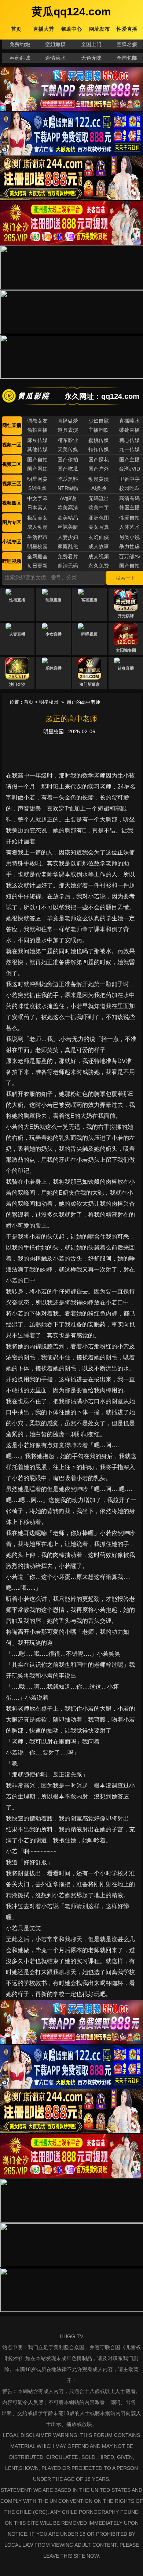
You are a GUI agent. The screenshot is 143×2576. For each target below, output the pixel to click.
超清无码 (68, 566)
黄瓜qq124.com (71, 12)
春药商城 (20, 58)
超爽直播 (126, 668)
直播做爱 (68, 421)
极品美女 (37, 518)
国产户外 (99, 469)
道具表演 (68, 430)
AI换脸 (99, 488)
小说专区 (12, 542)
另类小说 (129, 537)
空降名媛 (127, 44)
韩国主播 (129, 508)
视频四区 (12, 503)
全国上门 (91, 44)
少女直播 (54, 634)
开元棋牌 (126, 616)
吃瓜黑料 (68, 479)
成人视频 (99, 557)
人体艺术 (129, 527)
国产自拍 (37, 460)
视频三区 (12, 484)
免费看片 (68, 557)
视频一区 (12, 445)
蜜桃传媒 (99, 440)
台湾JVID (129, 469)
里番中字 (129, 479)
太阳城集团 (126, 650)
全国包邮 (127, 58)
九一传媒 (129, 449)
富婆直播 (89, 600)
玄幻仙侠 (99, 537)
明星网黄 (37, 479)
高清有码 (129, 498)
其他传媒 (37, 449)
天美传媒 (68, 449)
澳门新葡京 (90, 684)
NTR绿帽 (68, 488)
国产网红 (37, 469)
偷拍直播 (37, 430)
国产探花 (99, 460)
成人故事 (99, 546)
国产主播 (129, 460)
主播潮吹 (99, 430)
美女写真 (99, 527)
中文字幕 (37, 498)
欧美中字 (99, 508)
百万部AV (130, 557)
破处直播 (129, 430)
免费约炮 (20, 44)
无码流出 (99, 498)
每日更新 (37, 566)
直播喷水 (129, 421)
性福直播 (17, 600)
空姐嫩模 (55, 44)
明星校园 (37, 546)
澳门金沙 (17, 684)
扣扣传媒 (99, 449)
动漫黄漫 (99, 479)
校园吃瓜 (129, 488)
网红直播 (12, 425)
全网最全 (37, 557)
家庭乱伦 (68, 546)
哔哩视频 (12, 561)
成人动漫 (37, 527)
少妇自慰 (99, 421)
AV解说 (68, 498)
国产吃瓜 (68, 469)
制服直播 (54, 600)
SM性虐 (37, 488)
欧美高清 (68, 508)
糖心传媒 (129, 440)
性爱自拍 (129, 518)
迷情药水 (55, 58)
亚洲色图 (99, 518)
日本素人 (37, 508)
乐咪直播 (54, 668)
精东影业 (68, 440)
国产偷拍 (68, 460)
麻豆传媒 (37, 440)
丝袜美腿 (68, 527)
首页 (29, 702)
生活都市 (37, 537)
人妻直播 (17, 634)
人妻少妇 (68, 537)
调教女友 (37, 421)
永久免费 (99, 566)
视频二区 (12, 464)
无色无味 (91, 58)
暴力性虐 (129, 546)
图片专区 (12, 522)
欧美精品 (68, 518)
